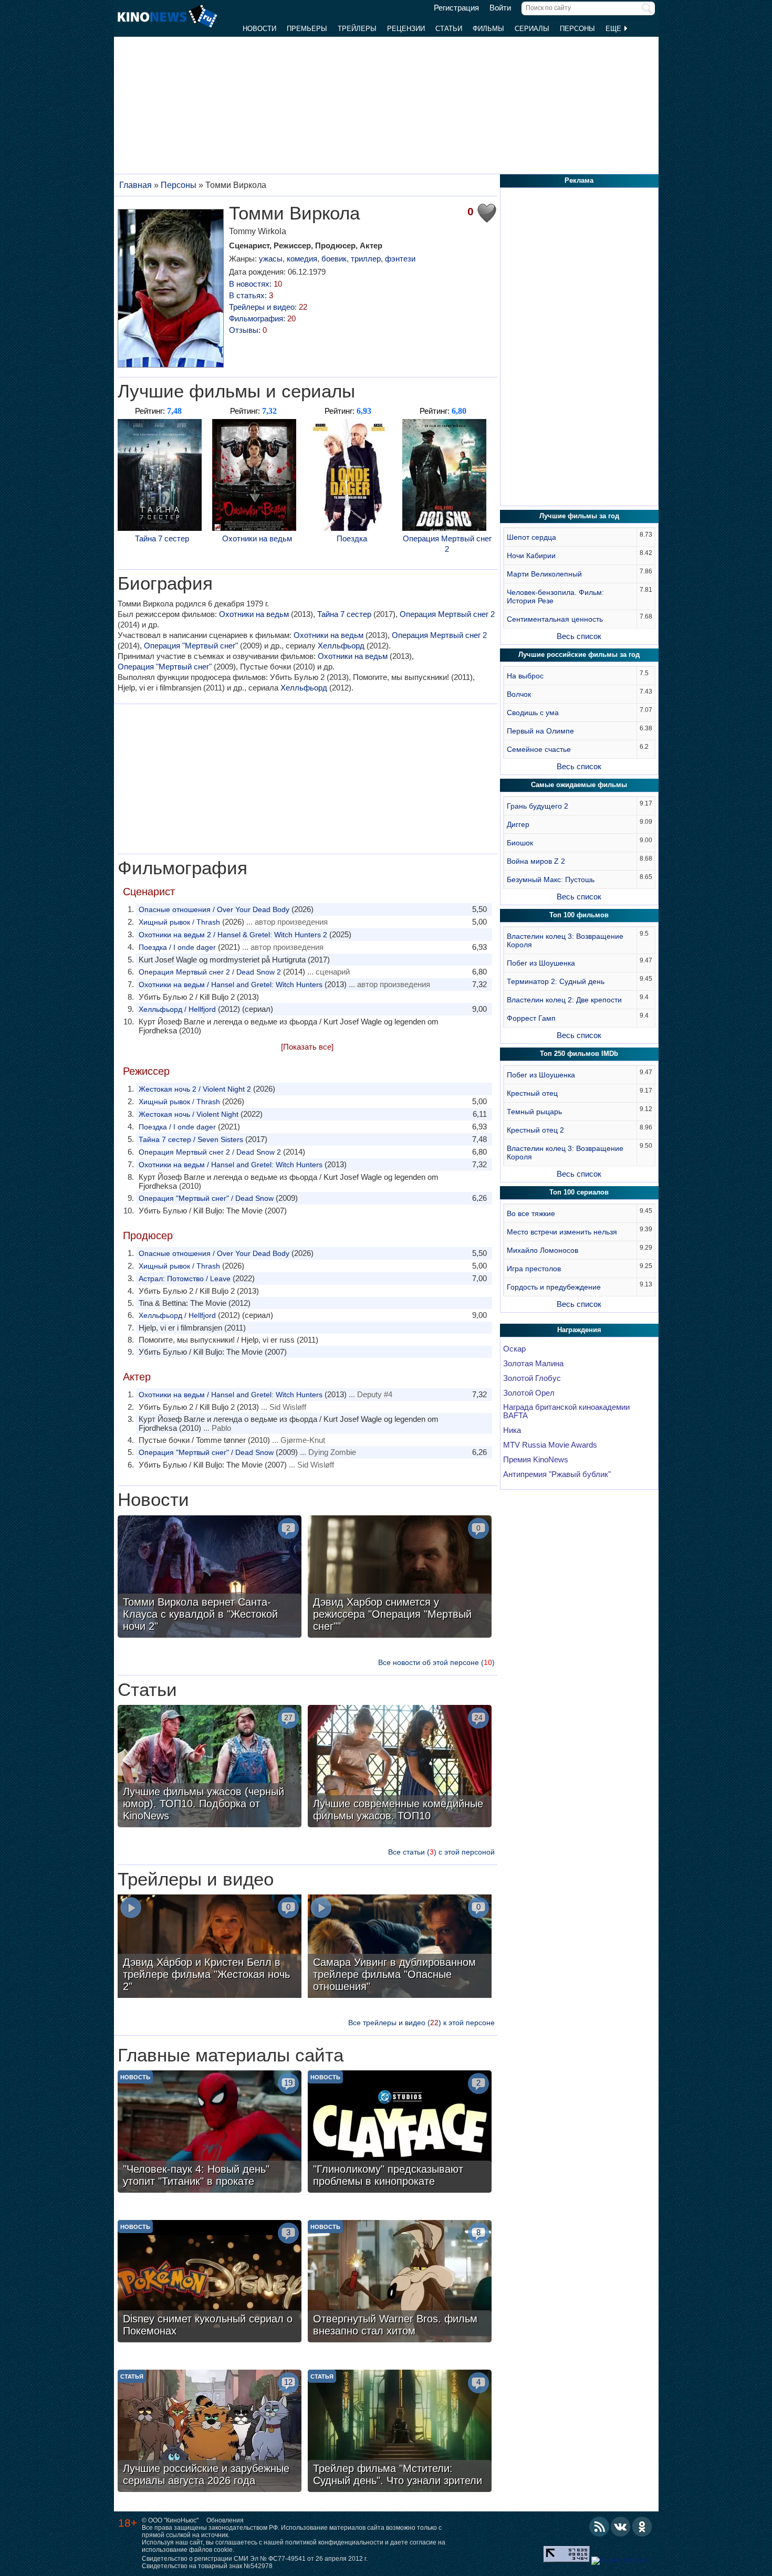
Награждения (579, 1330)
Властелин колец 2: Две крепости (564, 1000)
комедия (302, 259)
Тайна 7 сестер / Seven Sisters (191, 1139)
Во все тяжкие (531, 1213)
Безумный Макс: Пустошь (551, 879)
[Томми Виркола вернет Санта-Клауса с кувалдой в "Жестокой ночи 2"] (210, 1578)
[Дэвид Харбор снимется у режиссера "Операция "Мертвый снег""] (400, 1578)
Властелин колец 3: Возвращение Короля (565, 940)
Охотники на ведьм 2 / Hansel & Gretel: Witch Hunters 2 (233, 935)
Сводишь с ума (533, 713)
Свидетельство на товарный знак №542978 (207, 2566)
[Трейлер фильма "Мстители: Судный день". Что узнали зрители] (400, 2432)
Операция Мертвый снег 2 (447, 544)
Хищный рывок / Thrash (179, 922)
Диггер (518, 824)
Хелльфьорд (341, 646)
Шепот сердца (531, 537)
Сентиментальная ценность (555, 619)
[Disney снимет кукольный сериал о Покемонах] (210, 2282)
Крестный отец (532, 1093)
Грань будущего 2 (538, 806)
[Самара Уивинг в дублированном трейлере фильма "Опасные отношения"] (400, 1947)
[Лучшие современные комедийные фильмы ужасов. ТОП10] (400, 1767)
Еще (614, 29)
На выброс (525, 676)
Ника (512, 1430)
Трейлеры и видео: (268, 307)
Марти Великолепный (544, 574)
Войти (500, 8)
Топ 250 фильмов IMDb (579, 1054)
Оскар (514, 1349)
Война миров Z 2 (536, 861)
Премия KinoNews (536, 1460)
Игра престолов (534, 1269)
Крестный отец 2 (535, 1130)
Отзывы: (248, 330)
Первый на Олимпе (540, 731)
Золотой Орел (529, 1393)
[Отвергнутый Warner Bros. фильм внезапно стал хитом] (400, 2282)
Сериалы (532, 29)
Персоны (577, 29)
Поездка (352, 538)
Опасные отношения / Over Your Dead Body (214, 909)
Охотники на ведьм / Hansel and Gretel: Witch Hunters (231, 985)
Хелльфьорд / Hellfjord (177, 1009)
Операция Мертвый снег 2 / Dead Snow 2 (210, 972)
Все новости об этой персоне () (436, 1662)
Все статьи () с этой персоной (441, 1852)
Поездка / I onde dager (177, 947)
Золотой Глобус (532, 1378)
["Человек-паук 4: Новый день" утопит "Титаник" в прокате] (210, 2133)
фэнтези (400, 259)
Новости (259, 29)
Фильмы (488, 29)
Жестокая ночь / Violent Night (189, 1114)
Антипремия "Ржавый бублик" (557, 1474)
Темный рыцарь (534, 1112)
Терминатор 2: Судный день (556, 981)
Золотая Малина (533, 1364)
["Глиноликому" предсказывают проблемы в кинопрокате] (400, 2133)
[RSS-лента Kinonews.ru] (599, 2527)
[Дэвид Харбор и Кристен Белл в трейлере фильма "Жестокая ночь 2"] (210, 1947)
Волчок (519, 694)
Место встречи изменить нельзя (562, 1232)
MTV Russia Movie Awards (550, 1445)
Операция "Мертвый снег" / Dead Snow (206, 1198)
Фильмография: (262, 318)
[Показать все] (307, 1047)
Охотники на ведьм (257, 538)
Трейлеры (357, 29)
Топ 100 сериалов (579, 1192)
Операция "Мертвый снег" (191, 646)
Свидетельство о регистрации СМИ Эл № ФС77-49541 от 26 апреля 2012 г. (255, 2559)
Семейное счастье (539, 749)
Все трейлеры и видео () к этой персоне (421, 2023)
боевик (334, 259)
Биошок (520, 843)
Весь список (579, 636)
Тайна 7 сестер (162, 538)
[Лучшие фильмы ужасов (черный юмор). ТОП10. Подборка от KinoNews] (210, 1767)
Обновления (225, 2520)
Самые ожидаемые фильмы (579, 785)
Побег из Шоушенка (541, 963)
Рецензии (406, 29)
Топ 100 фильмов (579, 915)
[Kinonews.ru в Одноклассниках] (642, 2527)
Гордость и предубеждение (554, 1287)
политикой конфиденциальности (334, 2542)
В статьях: (251, 295)
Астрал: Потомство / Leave (185, 1279)
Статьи (449, 29)
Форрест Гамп (531, 1018)
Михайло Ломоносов (543, 1250)
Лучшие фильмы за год (579, 516)
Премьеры (307, 29)
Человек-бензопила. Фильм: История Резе (555, 596)
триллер (366, 259)
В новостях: (255, 284)
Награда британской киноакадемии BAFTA (566, 1411)
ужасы (271, 259)
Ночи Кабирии (531, 556)
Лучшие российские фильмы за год (579, 655)
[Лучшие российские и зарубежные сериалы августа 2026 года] (210, 2432)
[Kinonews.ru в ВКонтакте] (621, 2527)
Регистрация (456, 8)
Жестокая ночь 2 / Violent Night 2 (195, 1089)
